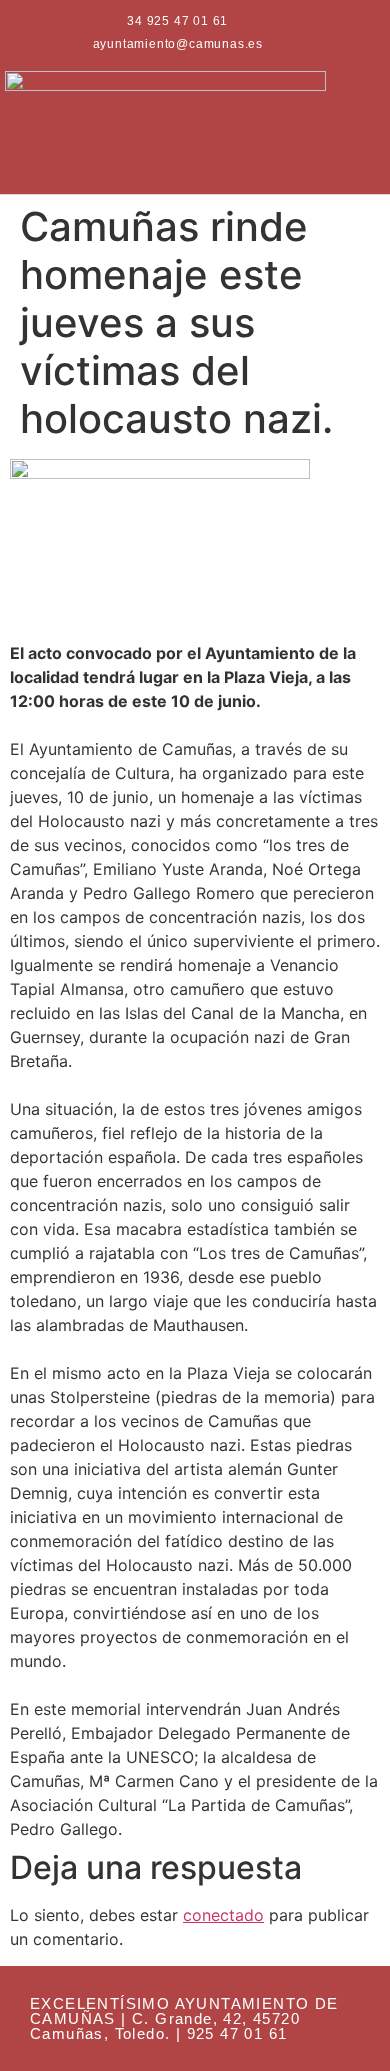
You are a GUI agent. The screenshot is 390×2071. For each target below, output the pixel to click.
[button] (337, 129)
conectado (223, 1915)
